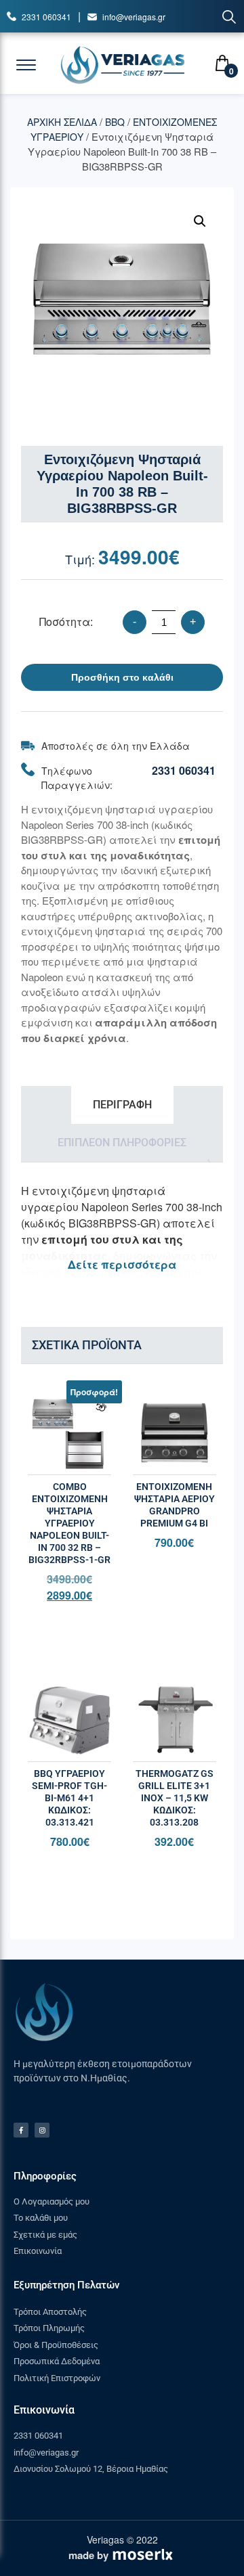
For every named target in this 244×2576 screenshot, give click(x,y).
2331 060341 (46, 17)
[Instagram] (42, 2130)
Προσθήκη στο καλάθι (122, 677)
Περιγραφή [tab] (122, 1105)
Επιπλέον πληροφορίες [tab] (122, 1143)
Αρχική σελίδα (62, 122)
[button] (200, 221)
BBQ (115, 122)
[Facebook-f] (21, 2130)
